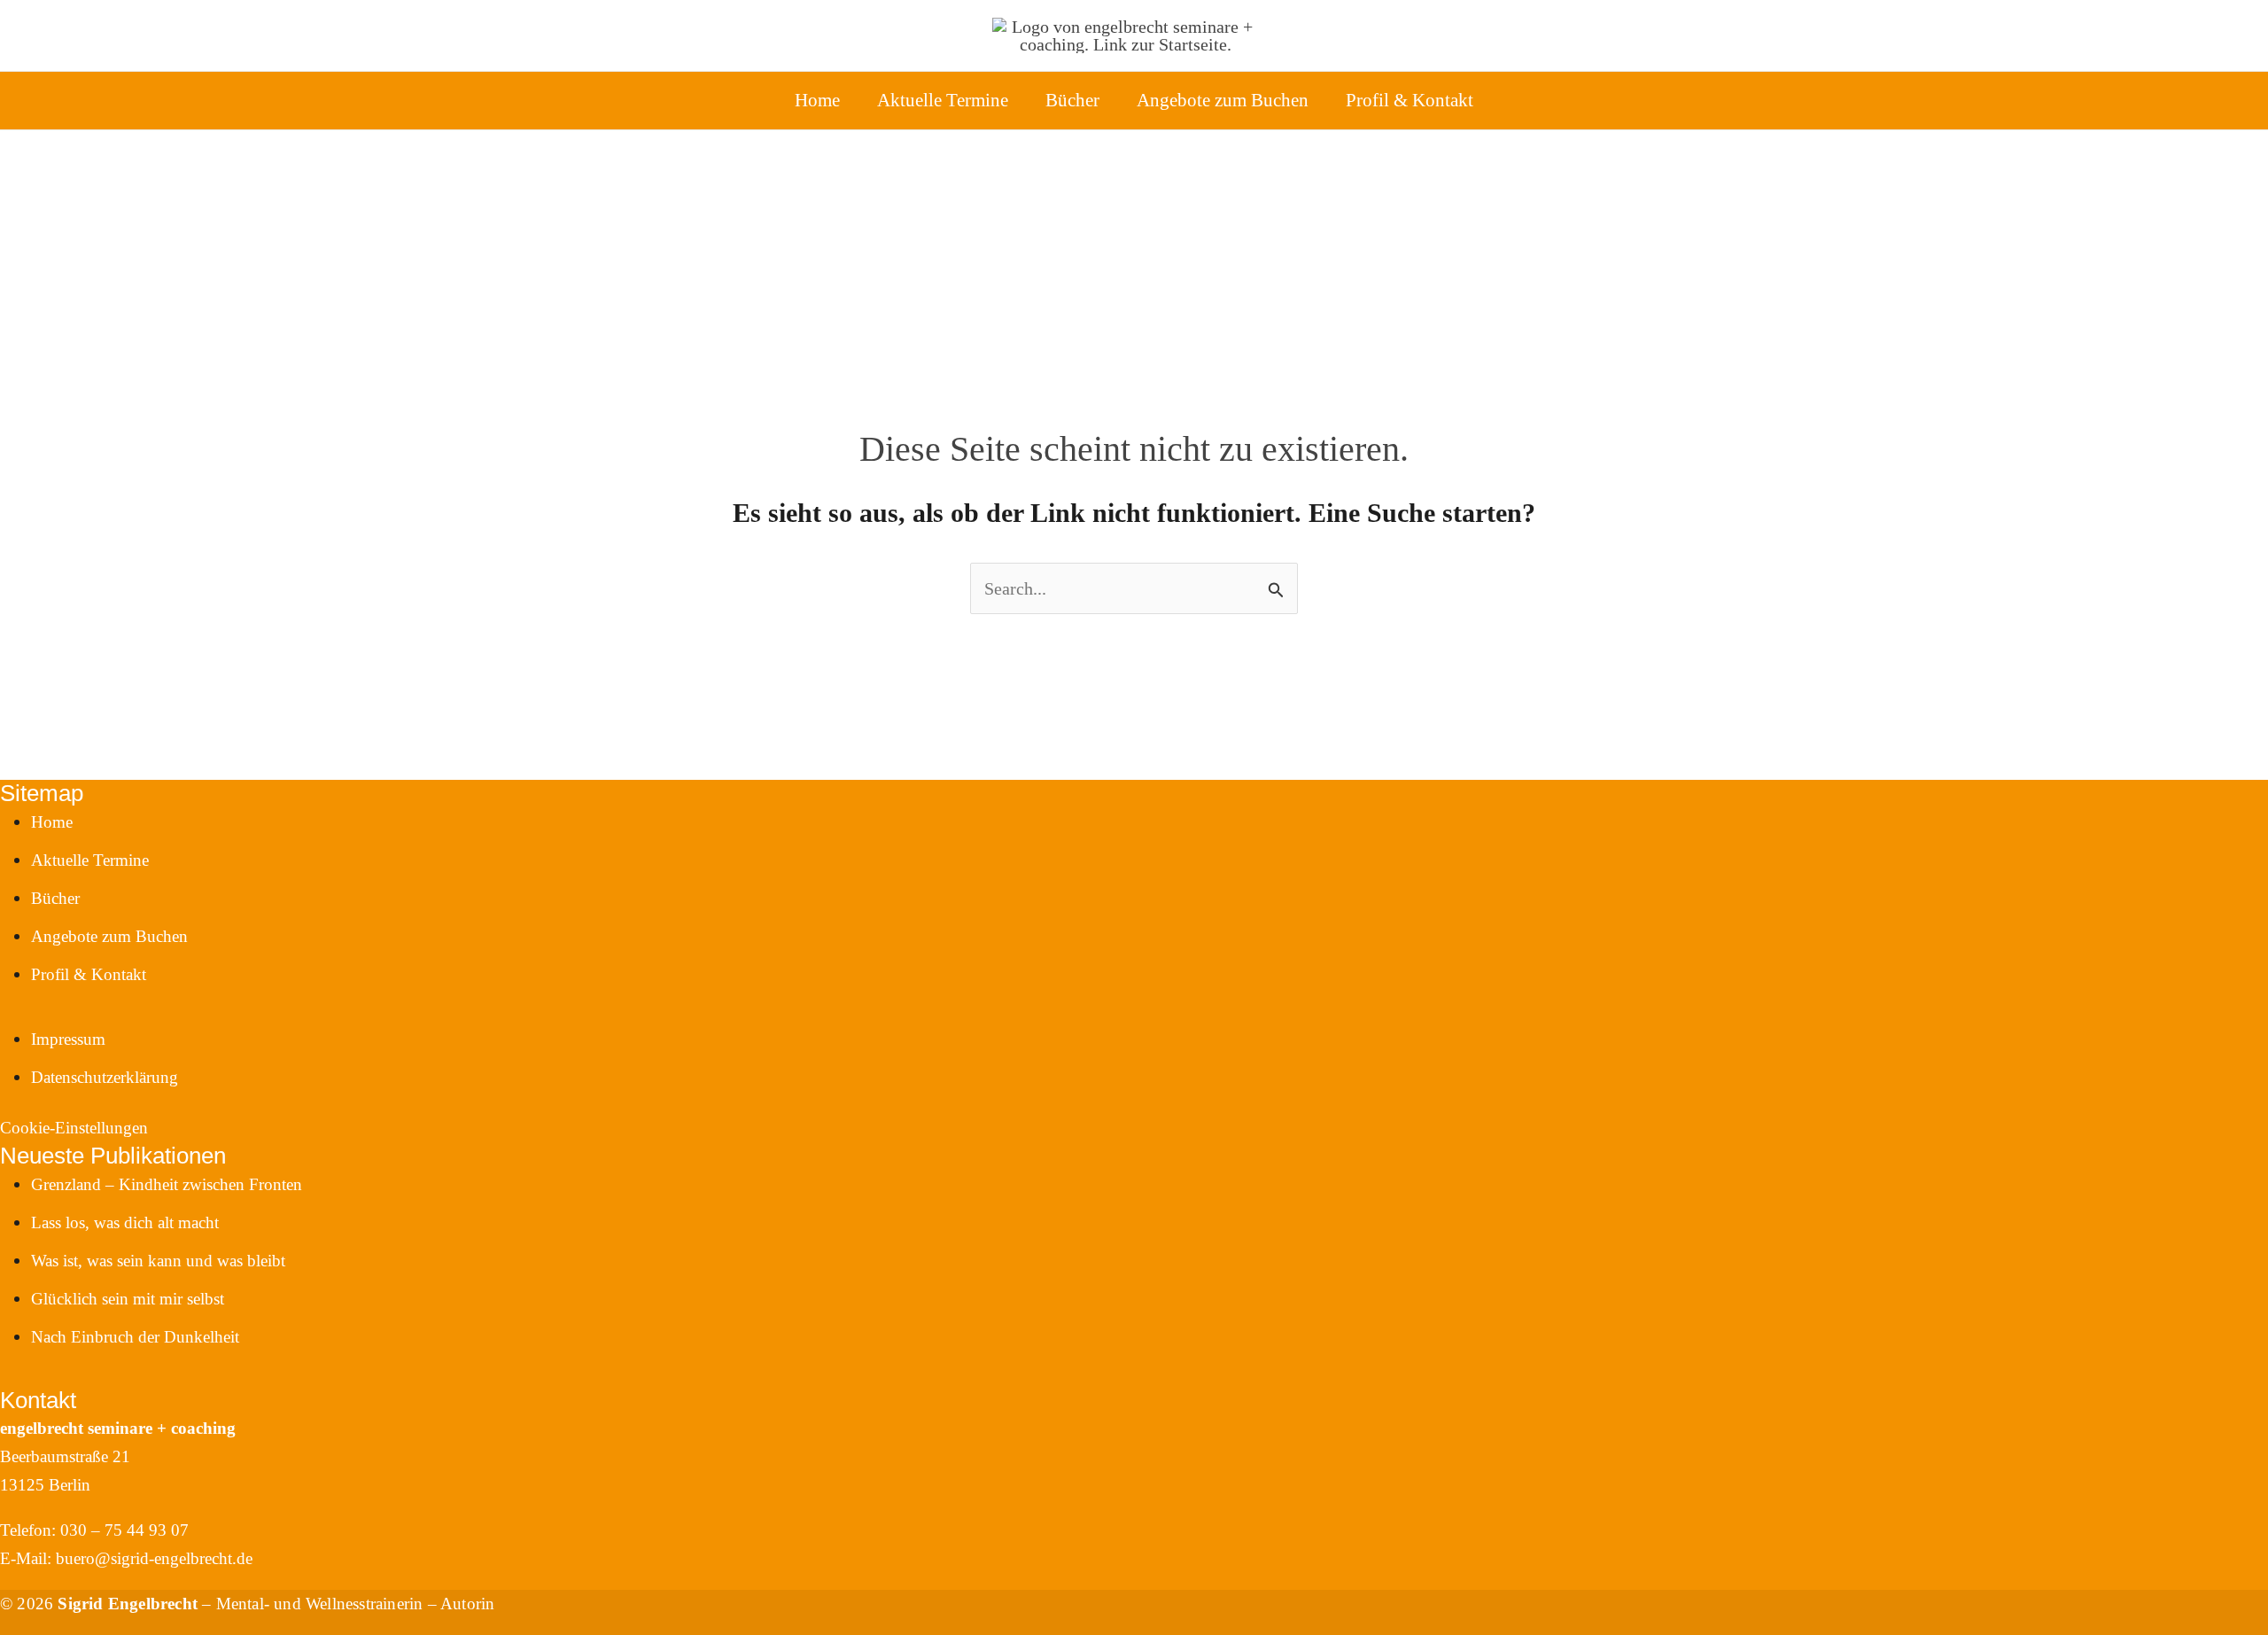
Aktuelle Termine (943, 100)
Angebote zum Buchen (1223, 100)
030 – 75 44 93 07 (124, 1530)
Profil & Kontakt (1410, 100)
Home (817, 100)
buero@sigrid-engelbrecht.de (154, 1558)
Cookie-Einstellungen (74, 1128)
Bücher (1072, 100)
